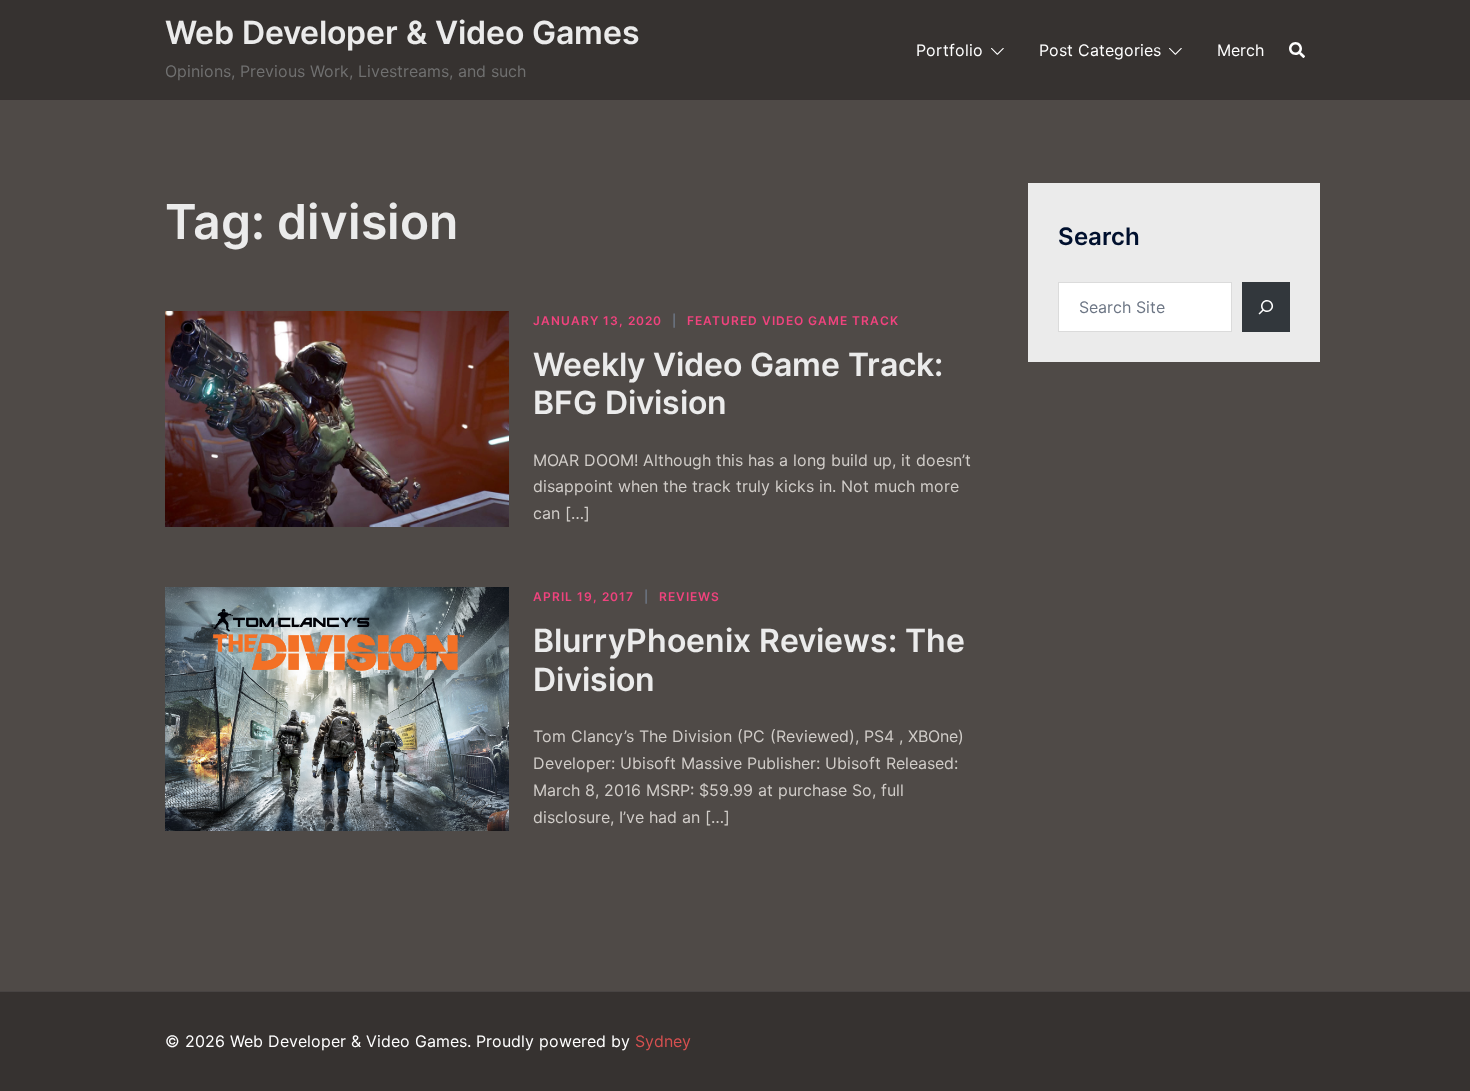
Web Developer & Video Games (402, 32)
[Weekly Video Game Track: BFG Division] (337, 419)
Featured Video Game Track (793, 320)
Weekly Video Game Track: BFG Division (738, 383)
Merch (1240, 50)
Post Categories (1100, 50)
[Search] (1266, 307)
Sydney (663, 1041)
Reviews (689, 596)
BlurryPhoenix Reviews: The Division (749, 659)
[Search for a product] (1297, 50)
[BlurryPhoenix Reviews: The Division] (337, 708)
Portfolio (949, 50)
